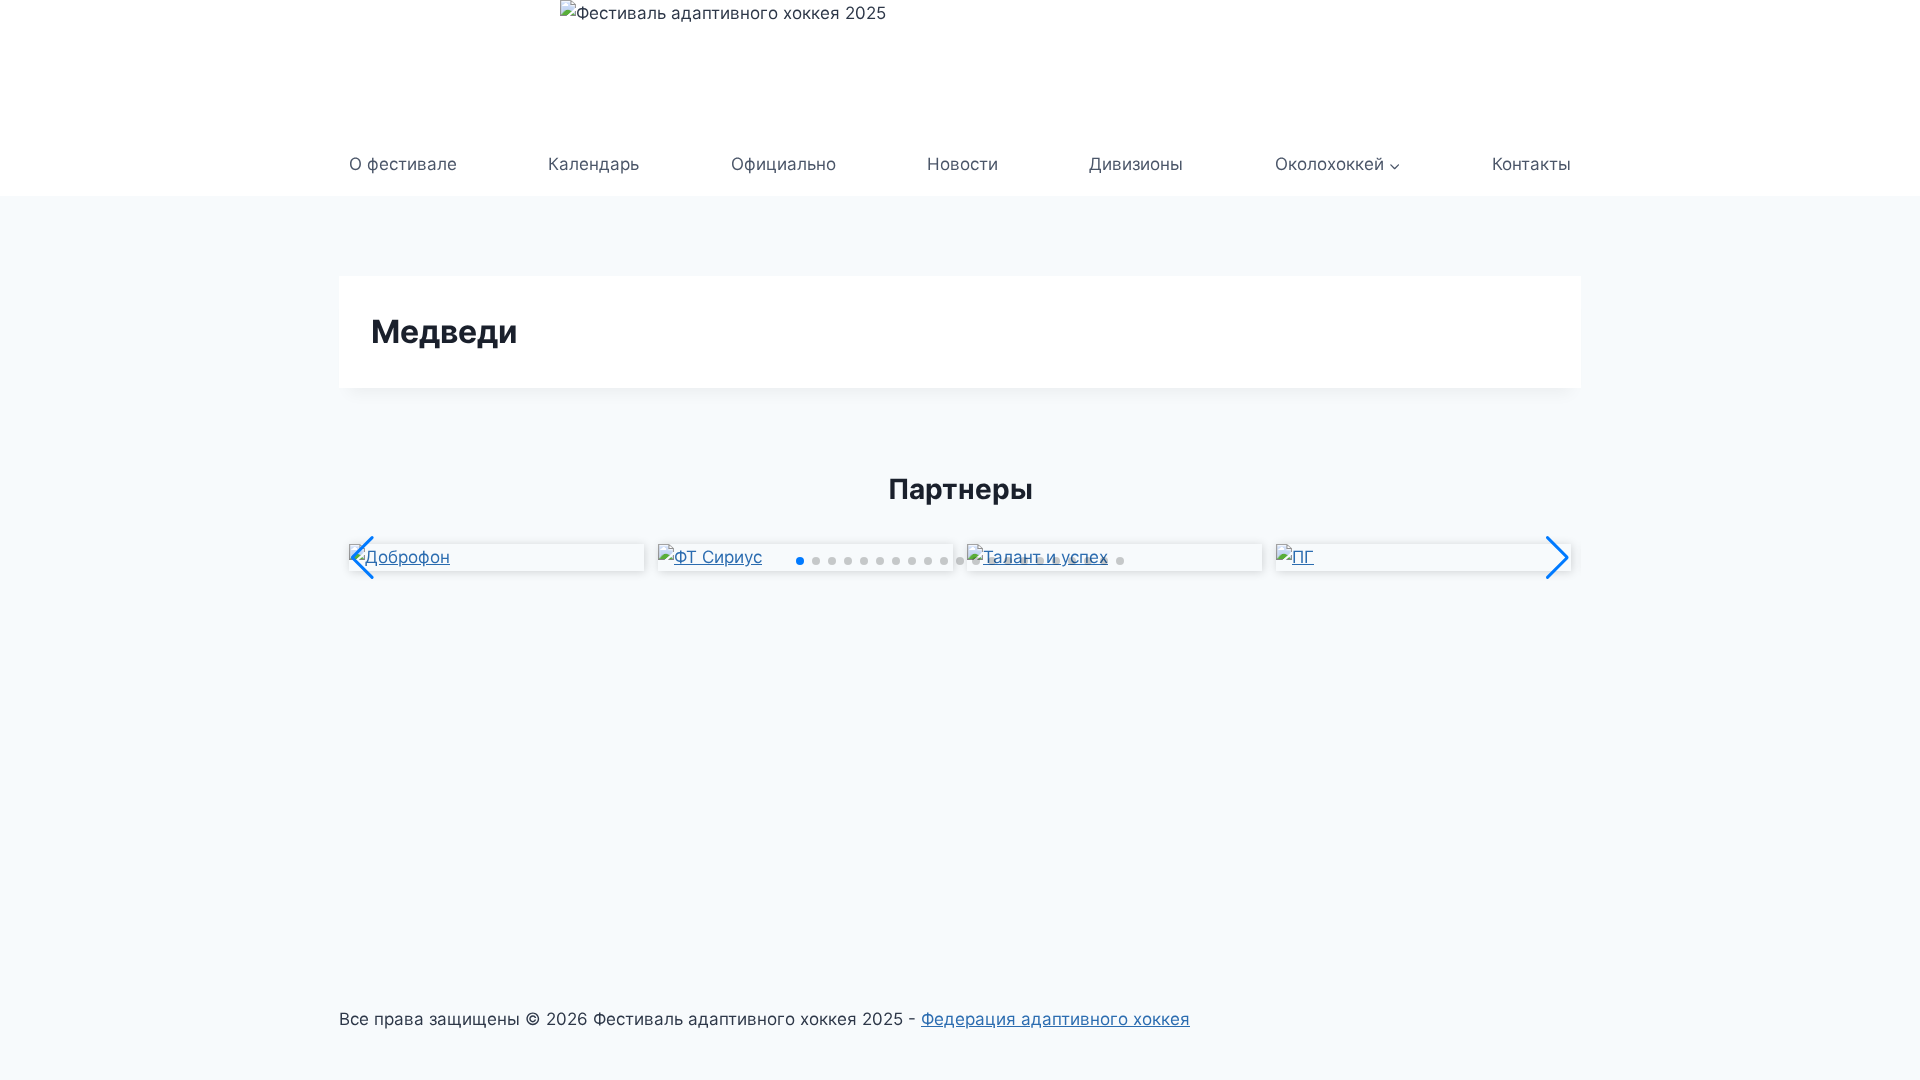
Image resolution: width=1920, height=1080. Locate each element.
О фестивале (403, 164)
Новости (962, 164)
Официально (783, 164)
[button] (800, 561)
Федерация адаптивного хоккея (1055, 1019)
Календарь (593, 164)
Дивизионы (1136, 164)
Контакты (1531, 164)
